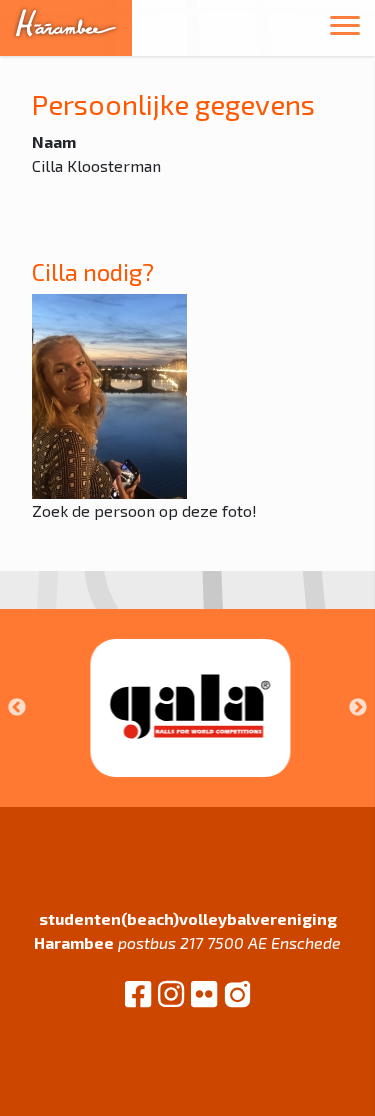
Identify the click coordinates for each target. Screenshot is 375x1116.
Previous (17, 708)
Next (358, 708)
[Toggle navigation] (345, 28)
